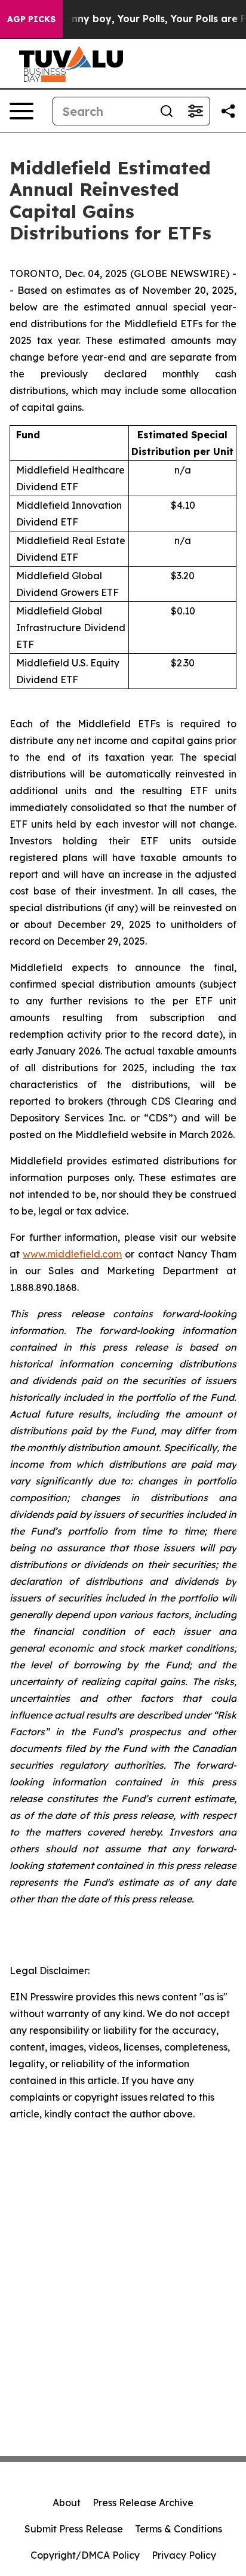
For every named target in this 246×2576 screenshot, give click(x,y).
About (67, 2503)
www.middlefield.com (72, 1254)
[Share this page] (228, 111)
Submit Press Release (74, 2529)
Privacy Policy (184, 2555)
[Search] (167, 111)
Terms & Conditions (179, 2529)
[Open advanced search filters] (195, 111)
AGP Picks (31, 19)
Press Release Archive (143, 2503)
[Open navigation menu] (21, 111)
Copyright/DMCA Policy (85, 2555)
